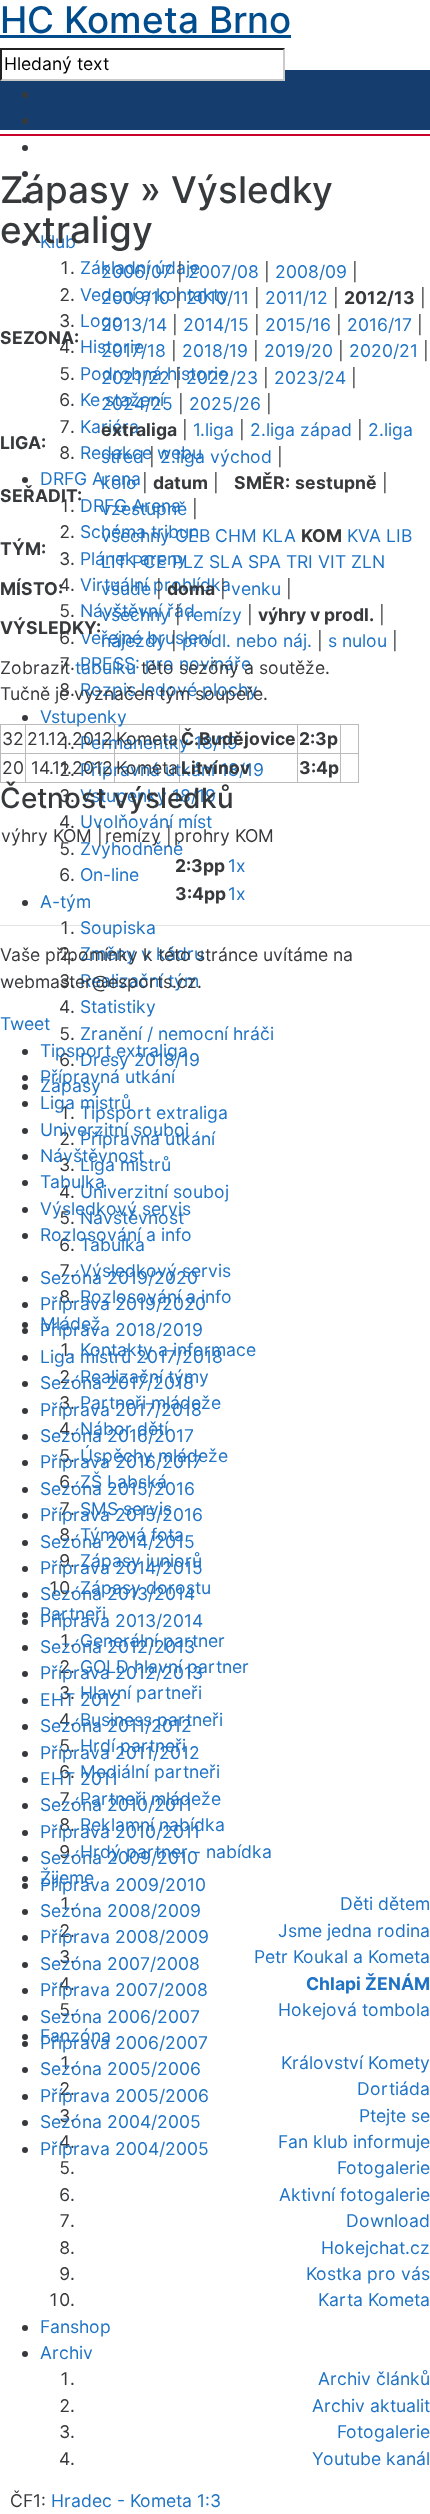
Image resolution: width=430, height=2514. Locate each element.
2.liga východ (216, 456)
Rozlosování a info (116, 1234)
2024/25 (137, 403)
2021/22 (135, 377)
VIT (332, 561)
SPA (264, 561)
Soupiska (118, 927)
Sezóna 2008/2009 (120, 1910)
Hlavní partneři (141, 1692)
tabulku (105, 667)
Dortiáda (393, 2088)
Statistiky (118, 1006)
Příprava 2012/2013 (121, 1672)
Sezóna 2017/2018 (117, 1382)
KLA (279, 535)
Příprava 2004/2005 (124, 2148)
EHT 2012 (80, 1699)
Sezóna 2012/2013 (117, 1646)
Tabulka (72, 1181)
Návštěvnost (92, 1155)
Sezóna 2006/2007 (120, 2016)
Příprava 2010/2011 (120, 1831)
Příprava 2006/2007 (124, 2042)
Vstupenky (83, 716)
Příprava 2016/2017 (121, 1461)
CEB (192, 535)
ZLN (368, 561)
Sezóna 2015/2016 (117, 1488)
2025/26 (225, 403)
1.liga (213, 429)
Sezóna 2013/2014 (117, 1593)
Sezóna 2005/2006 (120, 2068)
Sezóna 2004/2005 (120, 2121)
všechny (135, 535)
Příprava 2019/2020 (123, 1303)
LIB (399, 535)
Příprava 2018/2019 (121, 1329)
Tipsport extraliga (154, 1112)
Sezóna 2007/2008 (120, 1963)
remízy (214, 614)
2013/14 (134, 324)
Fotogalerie (383, 2167)
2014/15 (216, 324)
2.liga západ (301, 429)
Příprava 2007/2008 (124, 1989)
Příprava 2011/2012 (120, 1752)
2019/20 (298, 350)
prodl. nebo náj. (247, 640)
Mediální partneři (150, 1771)
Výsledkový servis (115, 1208)
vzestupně (144, 508)
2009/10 (135, 297)
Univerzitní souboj (154, 1191)
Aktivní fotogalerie (354, 2194)
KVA (364, 535)
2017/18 (133, 350)
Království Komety (355, 2062)
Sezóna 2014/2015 (117, 1541)
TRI (299, 561)
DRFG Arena (90, 478)
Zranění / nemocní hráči (177, 1033)
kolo (119, 482)
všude (126, 588)
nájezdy (133, 640)
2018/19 (215, 350)
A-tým (65, 901)
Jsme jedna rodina (354, 1930)
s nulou (357, 640)
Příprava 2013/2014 (121, 1620)
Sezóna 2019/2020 (119, 1277)
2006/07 (136, 271)
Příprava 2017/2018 (121, 1409)
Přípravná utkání (107, 1076)
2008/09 (311, 271)
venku (256, 588)
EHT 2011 (79, 1778)
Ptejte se (394, 2115)
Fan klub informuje (354, 2141)
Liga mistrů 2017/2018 (131, 1356)
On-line (109, 874)
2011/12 (296, 297)
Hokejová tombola (354, 2009)
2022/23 (222, 377)
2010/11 (217, 297)
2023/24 (310, 377)
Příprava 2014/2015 (121, 1567)
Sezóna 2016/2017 (117, 1435)
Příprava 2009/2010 (123, 1884)
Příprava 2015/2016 (121, 1514)
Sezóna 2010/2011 (116, 1804)
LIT (114, 561)
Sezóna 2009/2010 (119, 1857)
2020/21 (383, 350)
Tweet (25, 1023)
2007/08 (223, 271)
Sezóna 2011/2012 (116, 1725)
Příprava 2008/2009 (124, 1936)
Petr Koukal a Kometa (342, 1956)
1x (237, 865)
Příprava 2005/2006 (124, 2095)
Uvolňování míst (146, 821)
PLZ (188, 561)
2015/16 (298, 324)
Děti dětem (385, 1903)
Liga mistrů (85, 1102)
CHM (236, 535)
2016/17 (379, 324)
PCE (149, 561)
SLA (226, 561)
